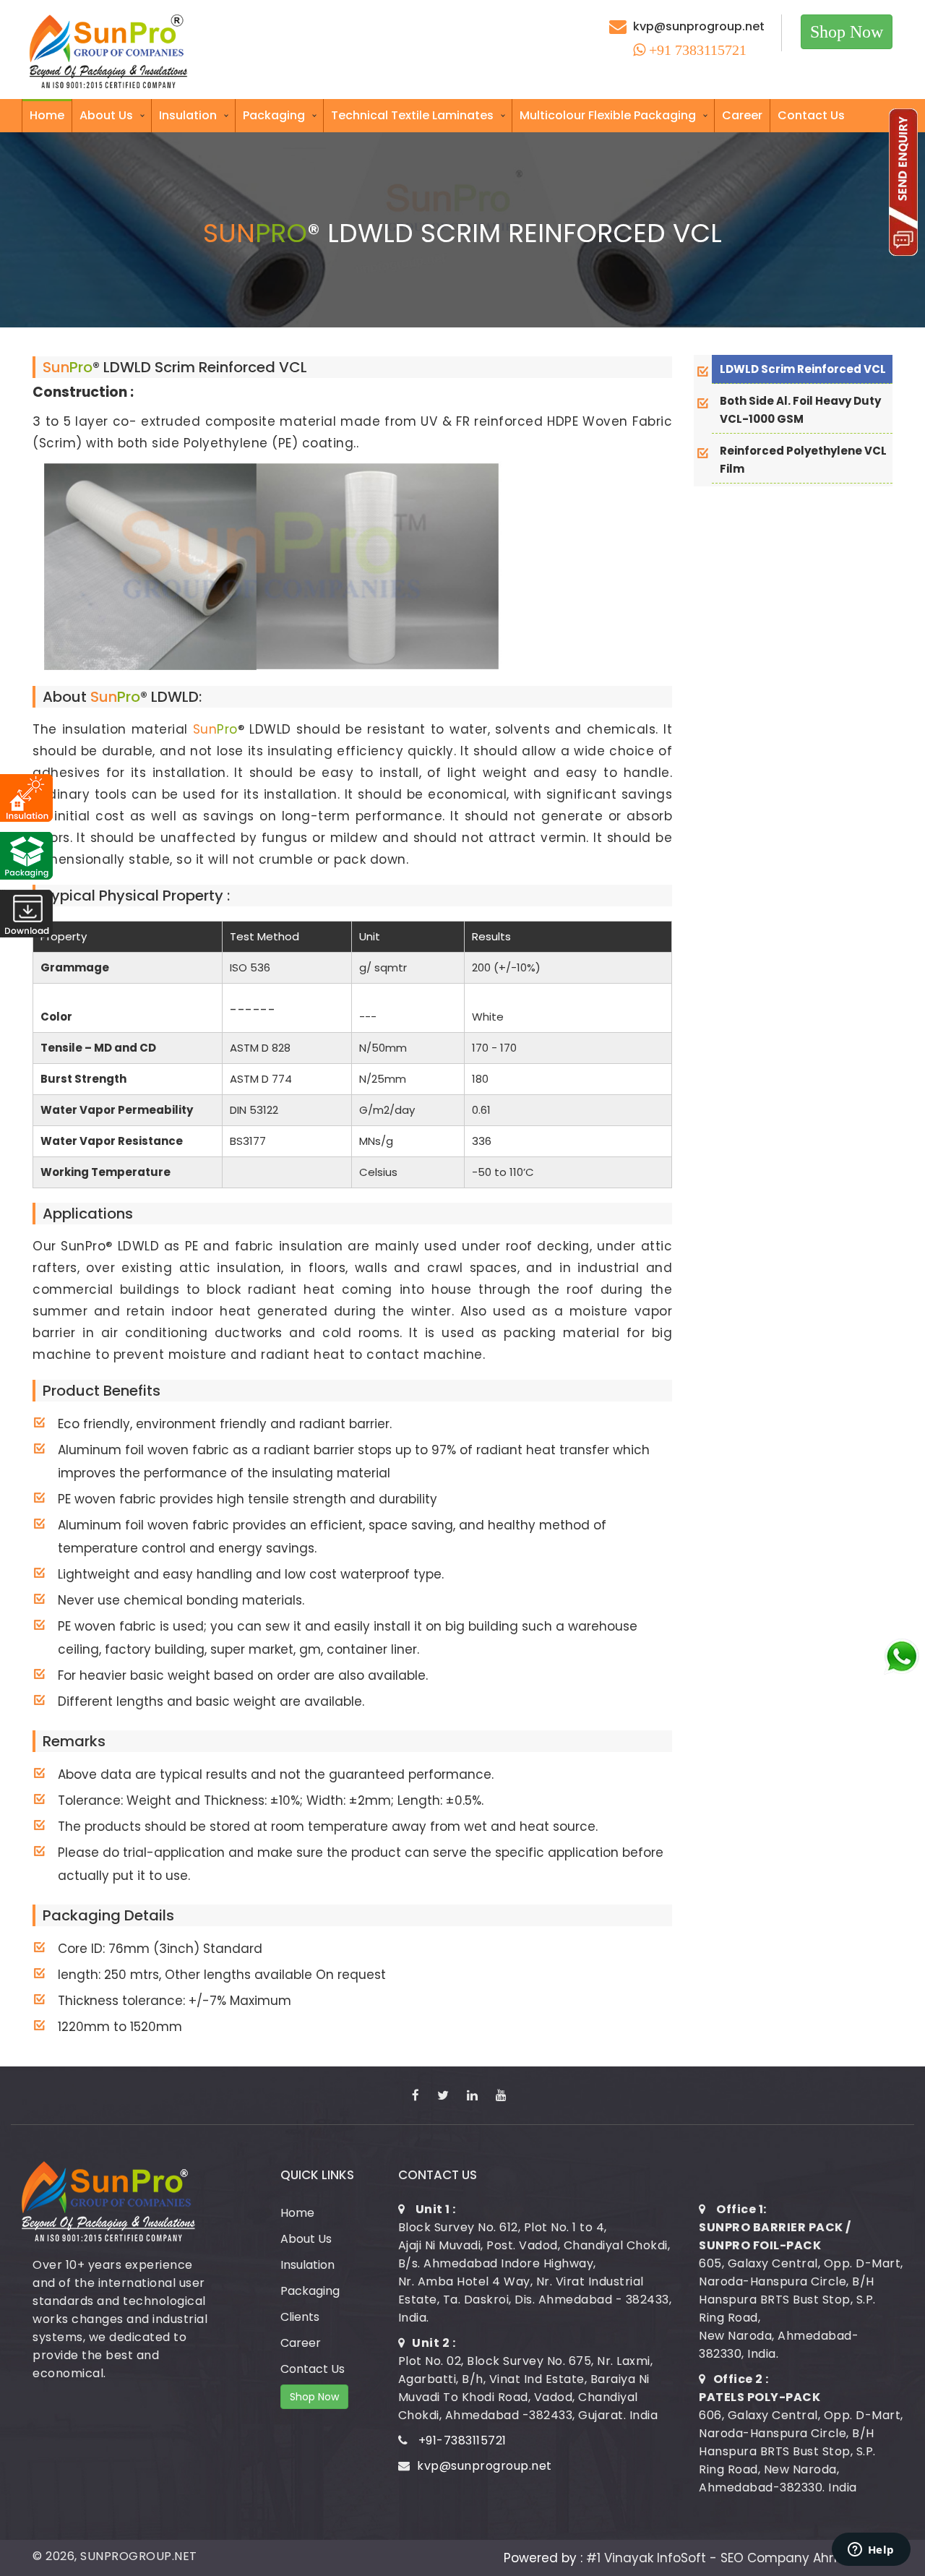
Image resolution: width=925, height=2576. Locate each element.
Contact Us (811, 115)
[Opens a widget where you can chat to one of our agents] (871, 2551)
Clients (300, 2317)
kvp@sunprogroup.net (699, 26)
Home (47, 115)
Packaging (274, 115)
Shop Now (847, 32)
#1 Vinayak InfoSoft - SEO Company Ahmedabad (739, 2558)
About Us (106, 115)
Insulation (188, 115)
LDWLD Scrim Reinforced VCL (803, 369)
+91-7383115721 (462, 2440)
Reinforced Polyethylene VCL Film (803, 460)
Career (742, 115)
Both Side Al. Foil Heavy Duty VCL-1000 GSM (800, 410)
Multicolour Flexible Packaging (608, 115)
